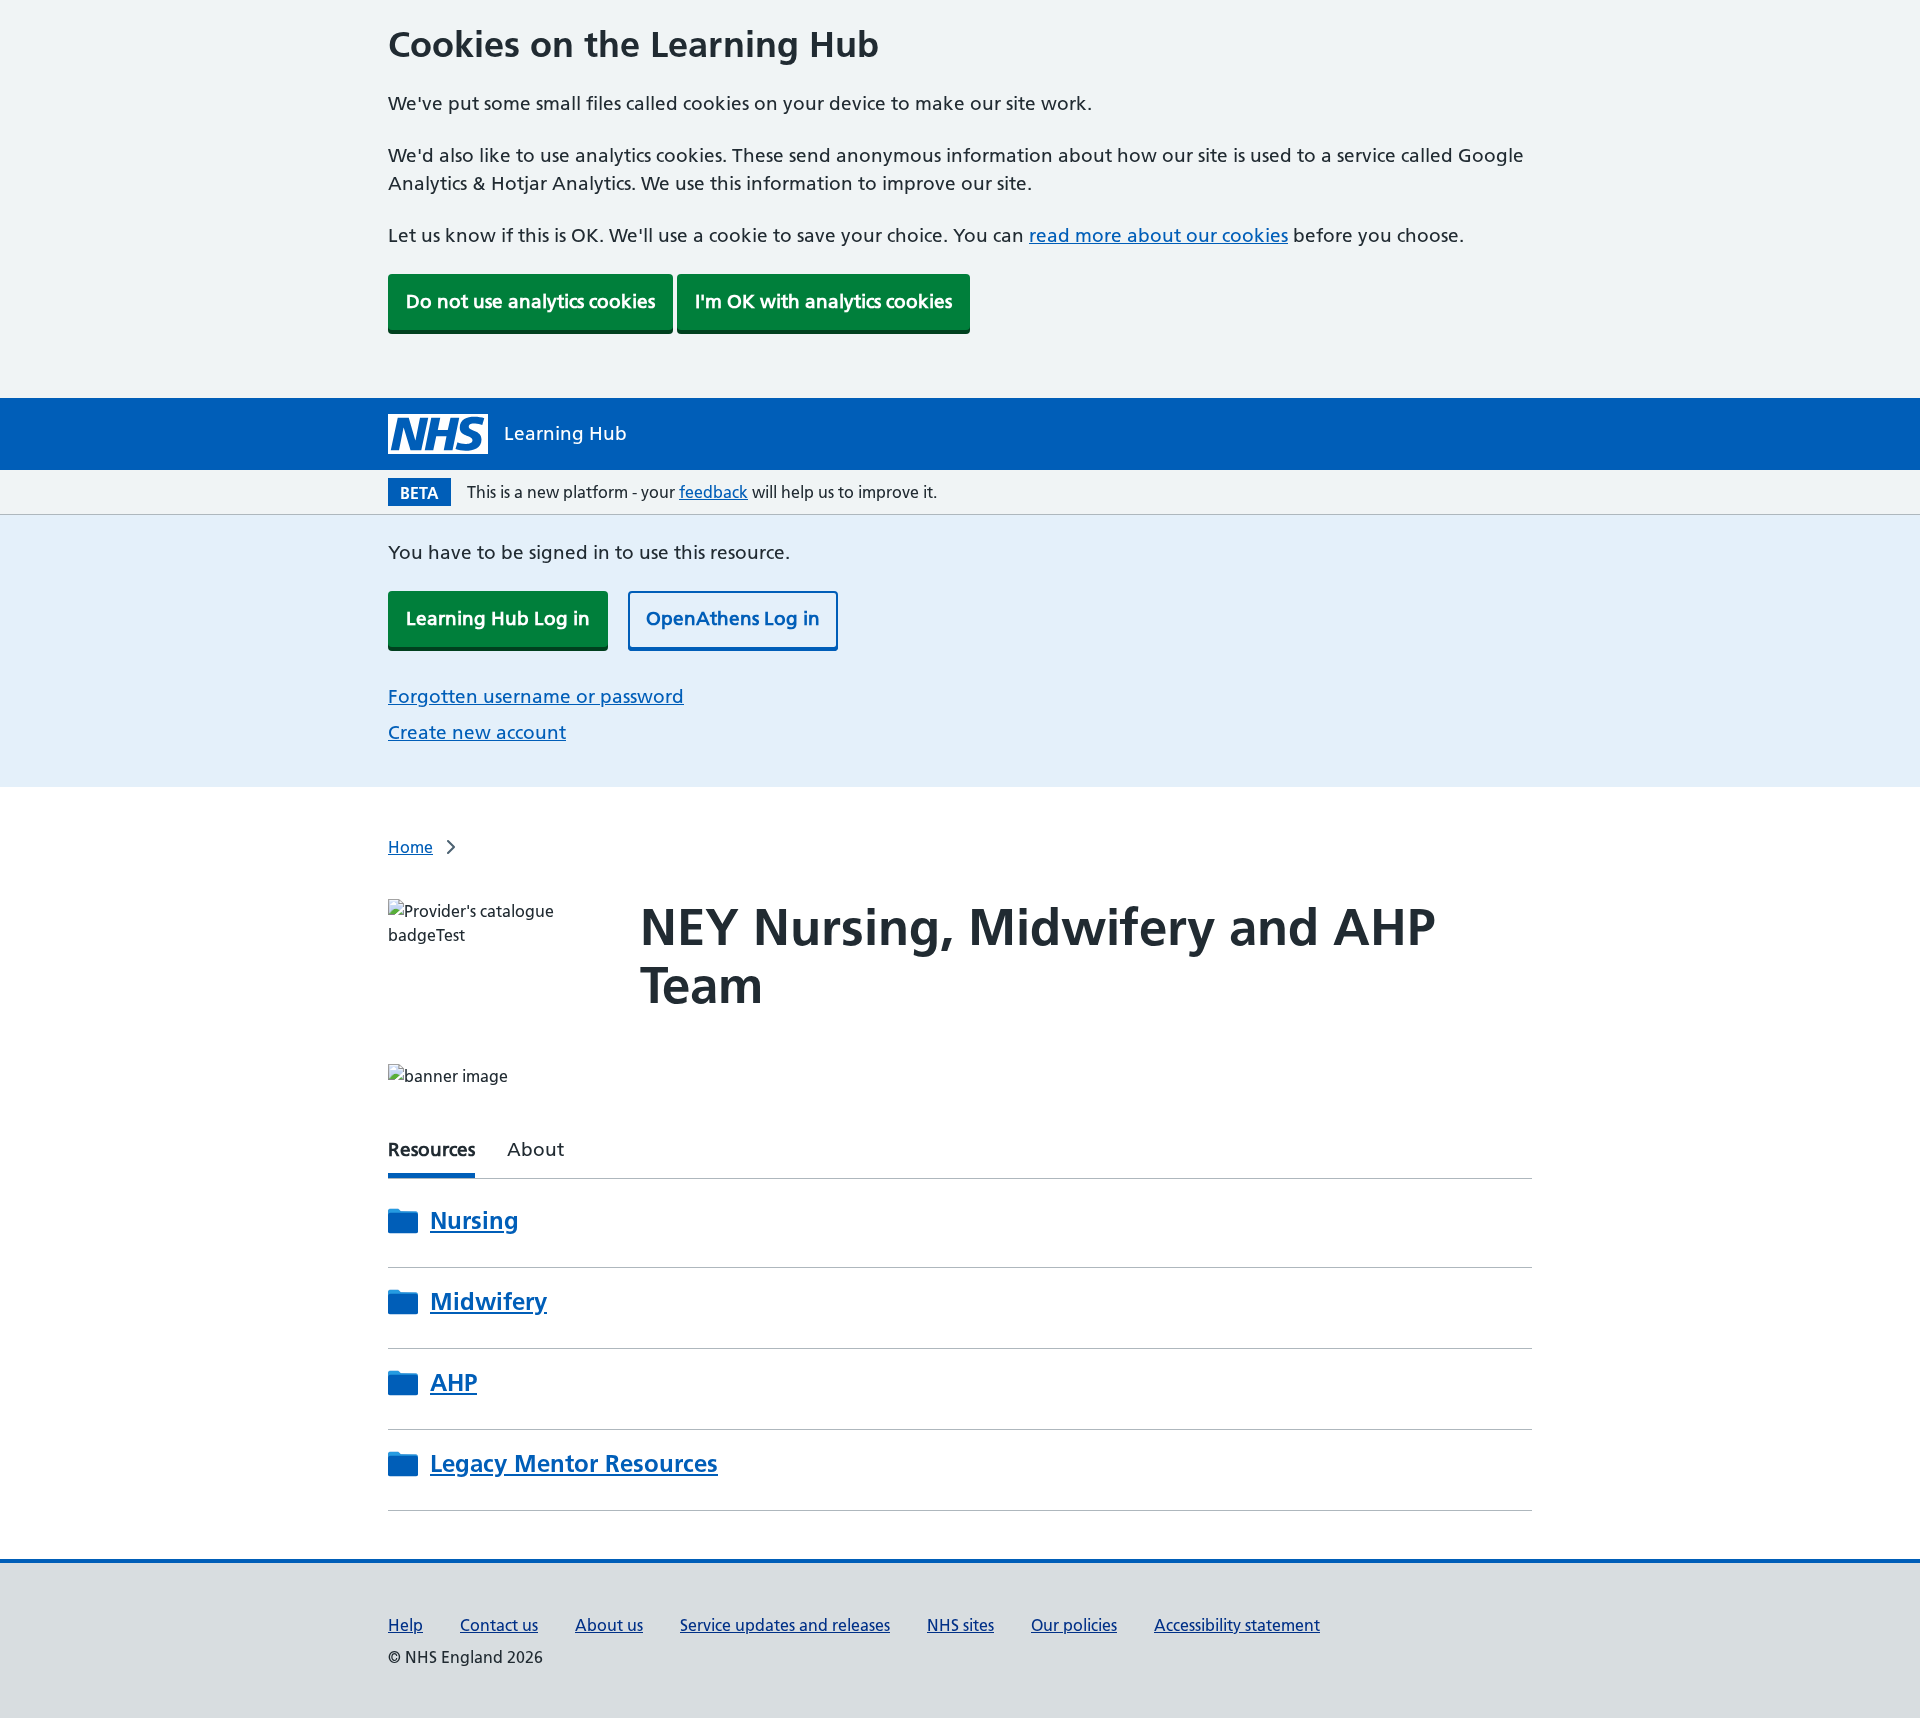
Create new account (477, 732)
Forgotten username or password (536, 696)
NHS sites (960, 1625)
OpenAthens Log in (733, 618)
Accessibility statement (1237, 1625)
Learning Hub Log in (498, 618)
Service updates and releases (785, 1625)
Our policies (1074, 1625)
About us (609, 1625)
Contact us (499, 1625)
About (535, 1149)
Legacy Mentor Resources (574, 1464)
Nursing (474, 1221)
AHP (453, 1383)
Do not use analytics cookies (530, 301)
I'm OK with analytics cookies (823, 301)
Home (410, 847)
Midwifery (488, 1302)
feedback (713, 492)
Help (405, 1625)
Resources (431, 1149)
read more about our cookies (1158, 235)
